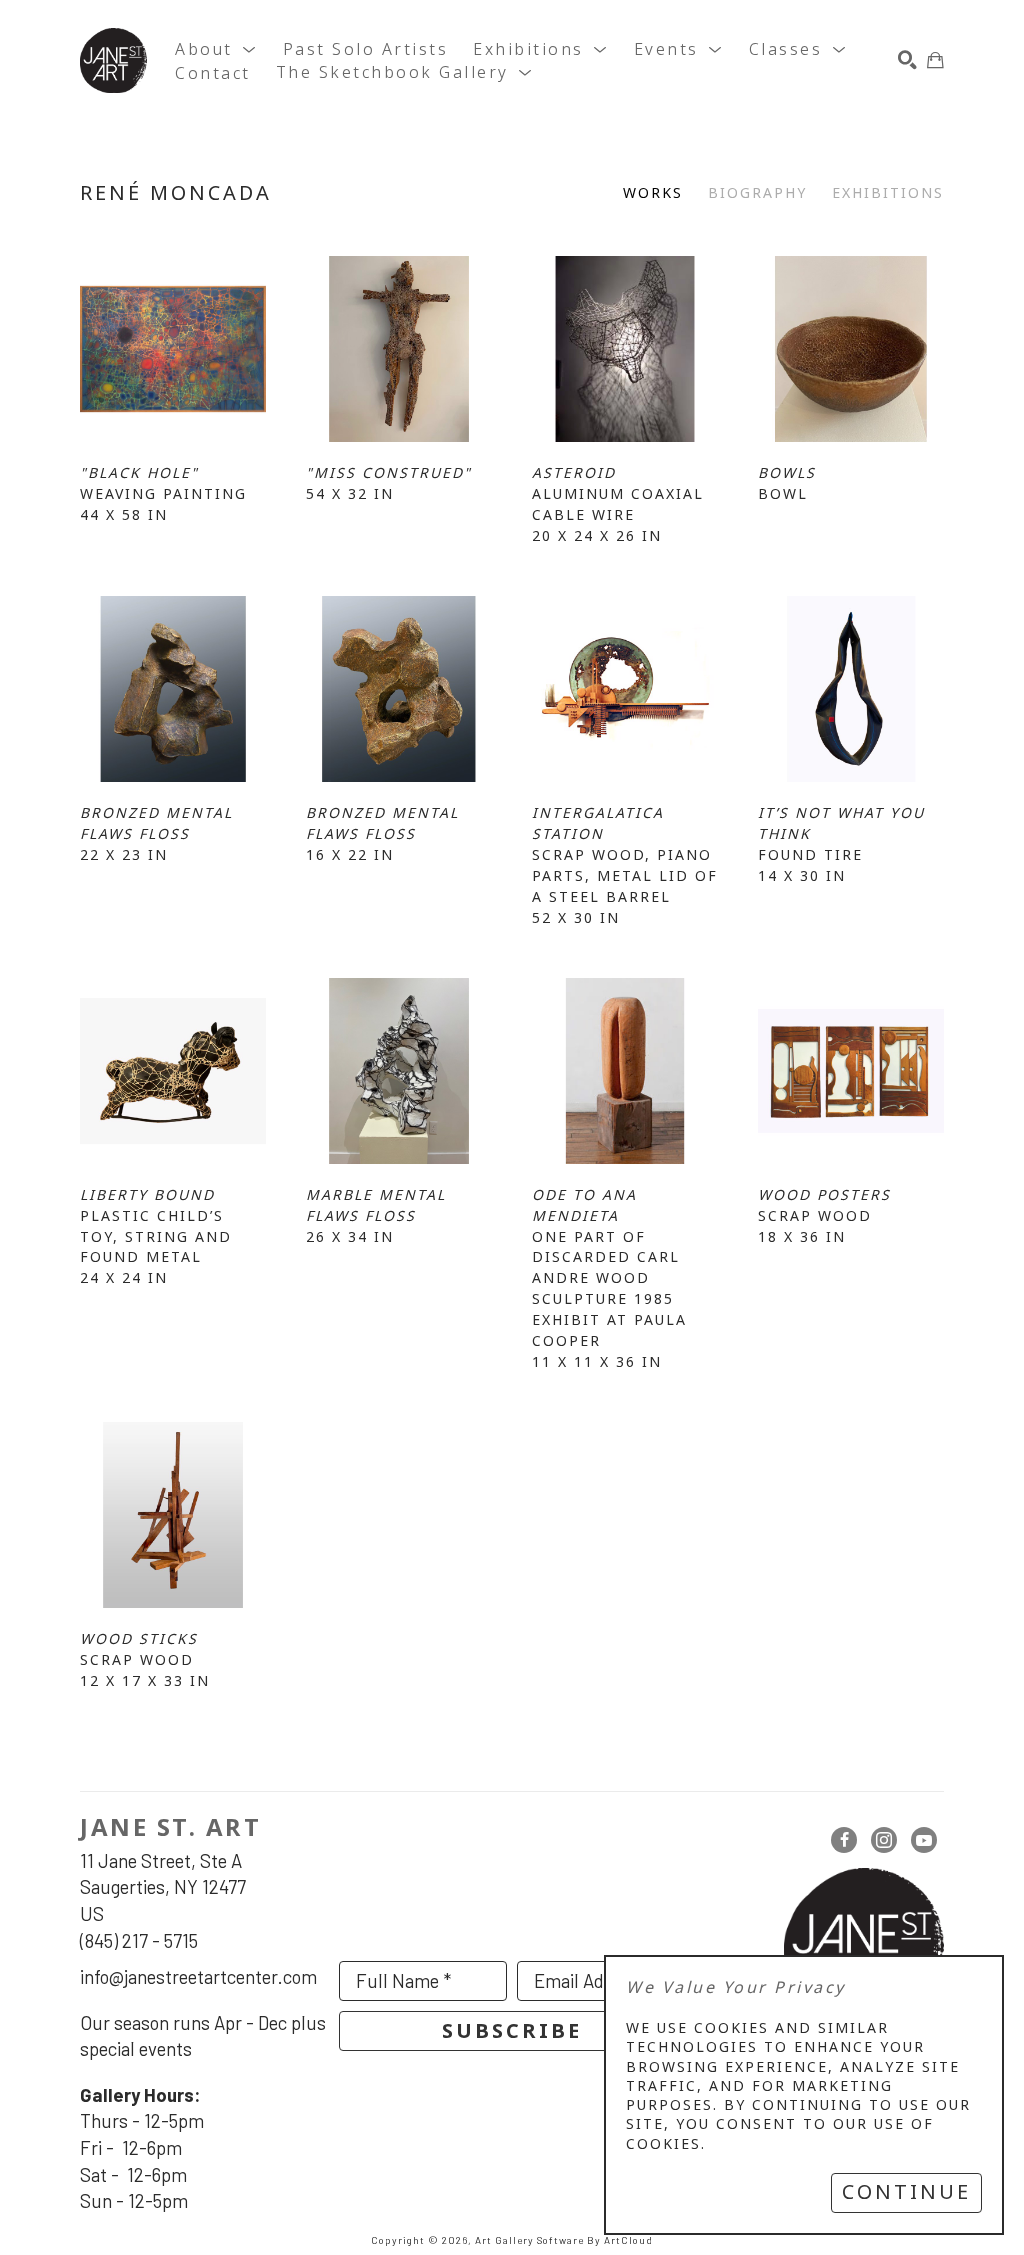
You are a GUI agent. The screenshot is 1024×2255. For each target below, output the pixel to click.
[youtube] (924, 1840)
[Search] (907, 60)
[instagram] (884, 1840)
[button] (216, 49)
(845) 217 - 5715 (139, 1940)
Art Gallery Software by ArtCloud (564, 2240)
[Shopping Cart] (935, 60)
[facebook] (844, 1840)
